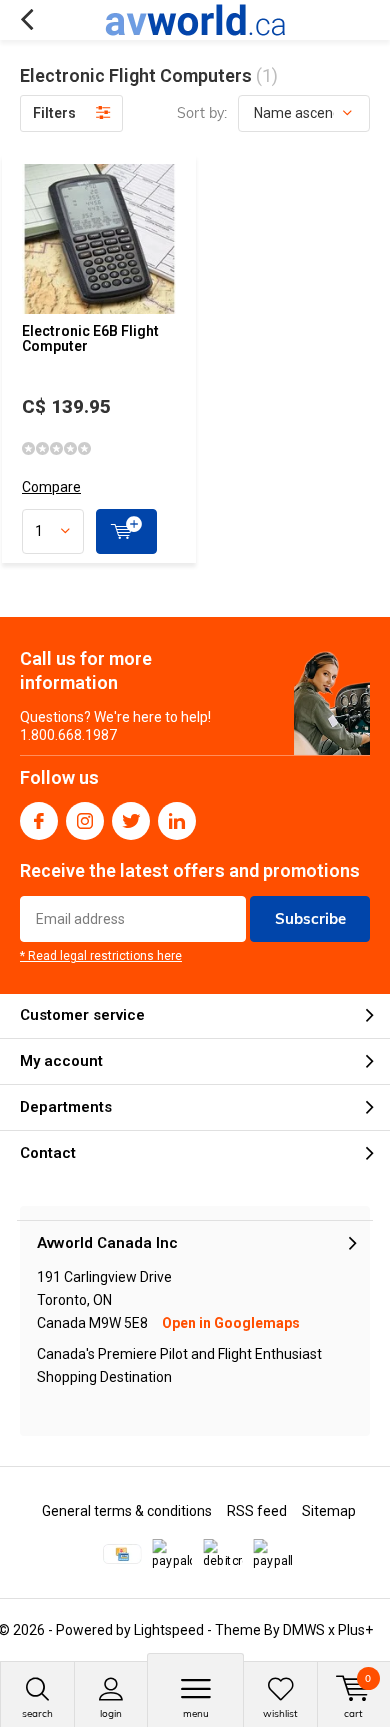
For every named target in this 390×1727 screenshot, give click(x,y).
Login (111, 1713)
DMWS (304, 1630)
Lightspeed (169, 1630)
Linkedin (177, 821)
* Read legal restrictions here (101, 956)
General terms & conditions (127, 1511)
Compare (51, 487)
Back (26, 20)
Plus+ (355, 1630)
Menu (196, 1713)
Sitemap (329, 1511)
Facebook (39, 821)
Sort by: (202, 113)
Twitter (131, 821)
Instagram (85, 821)
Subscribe (310, 918)
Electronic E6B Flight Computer (90, 339)
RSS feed (257, 1511)
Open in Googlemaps (231, 1323)
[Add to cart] (126, 531)
